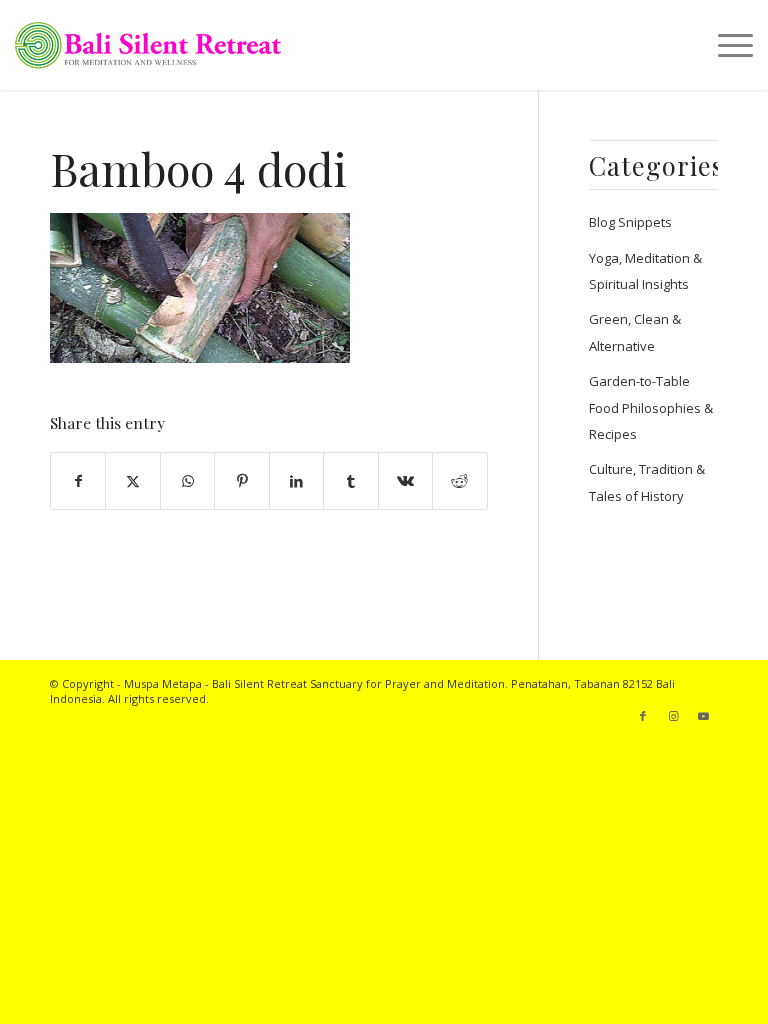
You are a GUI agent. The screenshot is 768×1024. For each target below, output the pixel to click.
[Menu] (725, 45)
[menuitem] (725, 45)
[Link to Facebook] (643, 716)
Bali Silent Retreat (259, 683)
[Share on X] (132, 481)
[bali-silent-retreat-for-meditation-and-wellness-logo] (147, 45)
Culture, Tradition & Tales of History (647, 482)
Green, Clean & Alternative (635, 332)
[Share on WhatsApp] (187, 481)
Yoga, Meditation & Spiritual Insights (645, 271)
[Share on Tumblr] (350, 481)
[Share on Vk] (405, 481)
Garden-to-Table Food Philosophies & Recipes (651, 407)
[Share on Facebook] (78, 481)
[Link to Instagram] (673, 716)
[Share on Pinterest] (241, 481)
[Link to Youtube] (703, 716)
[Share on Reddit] (459, 481)
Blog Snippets (630, 222)
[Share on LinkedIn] (296, 481)
